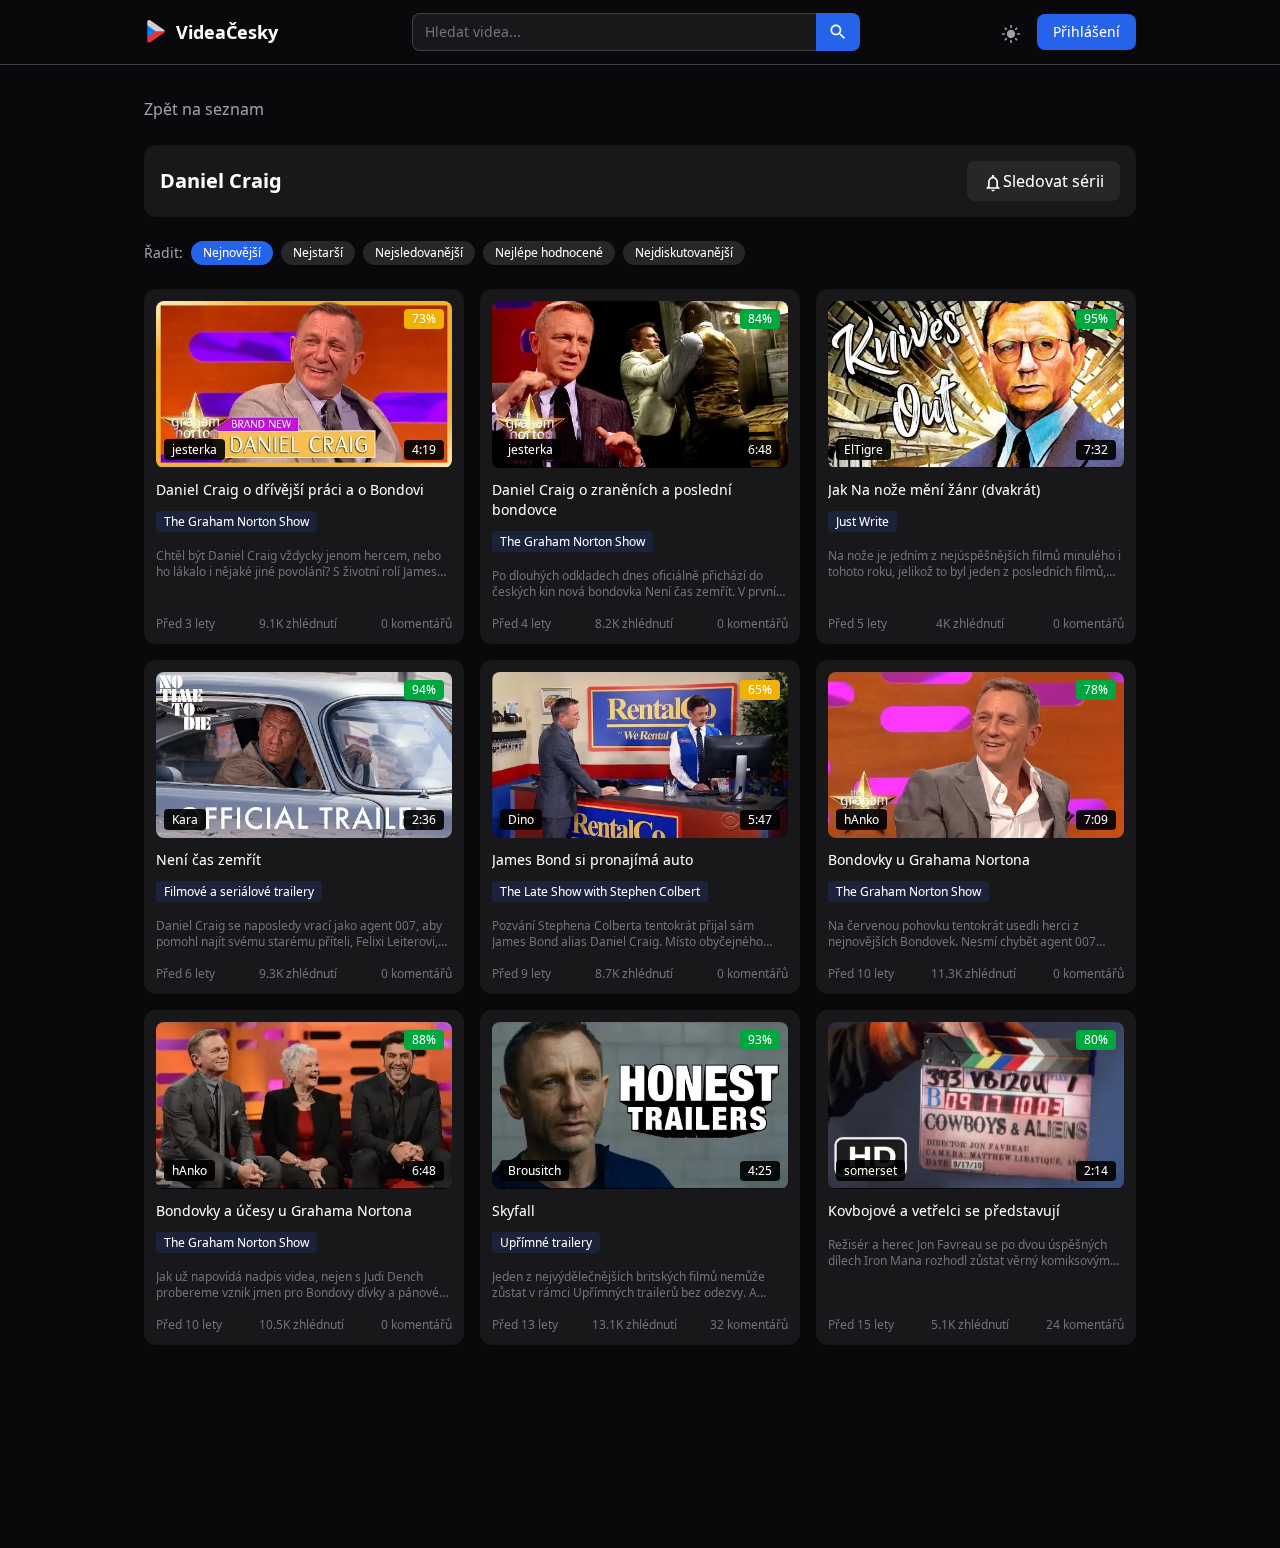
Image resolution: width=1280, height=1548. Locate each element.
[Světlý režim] (1011, 32)
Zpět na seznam (204, 109)
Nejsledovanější (419, 252)
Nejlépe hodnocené (549, 252)
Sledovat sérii (1053, 181)
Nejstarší (318, 252)
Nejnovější (232, 252)
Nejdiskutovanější (684, 252)
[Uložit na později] (216, 327)
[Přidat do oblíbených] (180, 327)
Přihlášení (1086, 31)
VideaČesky (227, 32)
